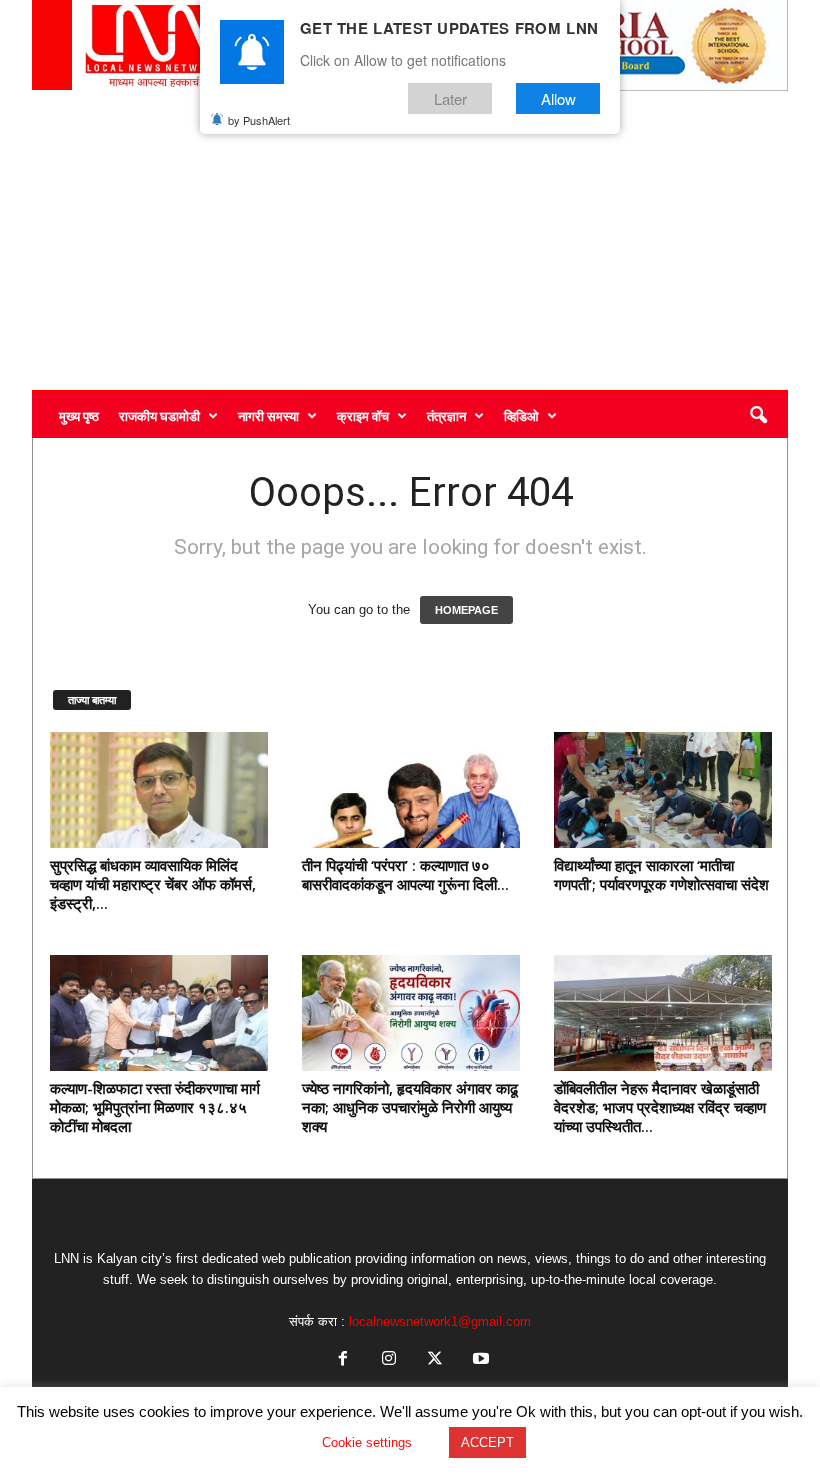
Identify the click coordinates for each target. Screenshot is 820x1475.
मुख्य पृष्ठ (79, 416)
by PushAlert (259, 120)
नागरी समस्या (268, 416)
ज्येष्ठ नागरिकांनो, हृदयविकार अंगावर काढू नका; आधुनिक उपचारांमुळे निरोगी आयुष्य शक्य (410, 1107)
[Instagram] (389, 1360)
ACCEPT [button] (487, 1442)
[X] (435, 1360)
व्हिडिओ (521, 416)
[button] (758, 416)
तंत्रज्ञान (446, 416)
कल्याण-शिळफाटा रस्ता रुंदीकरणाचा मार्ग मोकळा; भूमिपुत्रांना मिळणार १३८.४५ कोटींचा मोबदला (155, 1107)
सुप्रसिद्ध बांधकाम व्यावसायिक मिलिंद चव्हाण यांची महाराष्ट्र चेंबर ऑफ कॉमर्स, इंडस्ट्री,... (153, 884)
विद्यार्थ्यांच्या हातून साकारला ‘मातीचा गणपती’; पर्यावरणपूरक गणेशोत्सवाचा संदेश (661, 874)
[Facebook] (343, 1360)
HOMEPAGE (466, 610)
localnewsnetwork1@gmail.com (440, 1321)
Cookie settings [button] (367, 1442)
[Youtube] (479, 1360)
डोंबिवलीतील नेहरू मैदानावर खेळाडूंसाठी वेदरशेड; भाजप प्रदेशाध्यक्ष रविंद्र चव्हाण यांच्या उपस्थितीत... (660, 1107)
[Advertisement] (410, 240)
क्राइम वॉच (363, 416)
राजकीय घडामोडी (159, 416)
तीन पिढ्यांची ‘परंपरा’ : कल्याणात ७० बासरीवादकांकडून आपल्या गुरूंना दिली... (405, 874)
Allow (558, 98)
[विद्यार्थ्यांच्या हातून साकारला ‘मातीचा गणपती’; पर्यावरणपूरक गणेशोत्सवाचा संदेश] (663, 790)
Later (450, 98)
